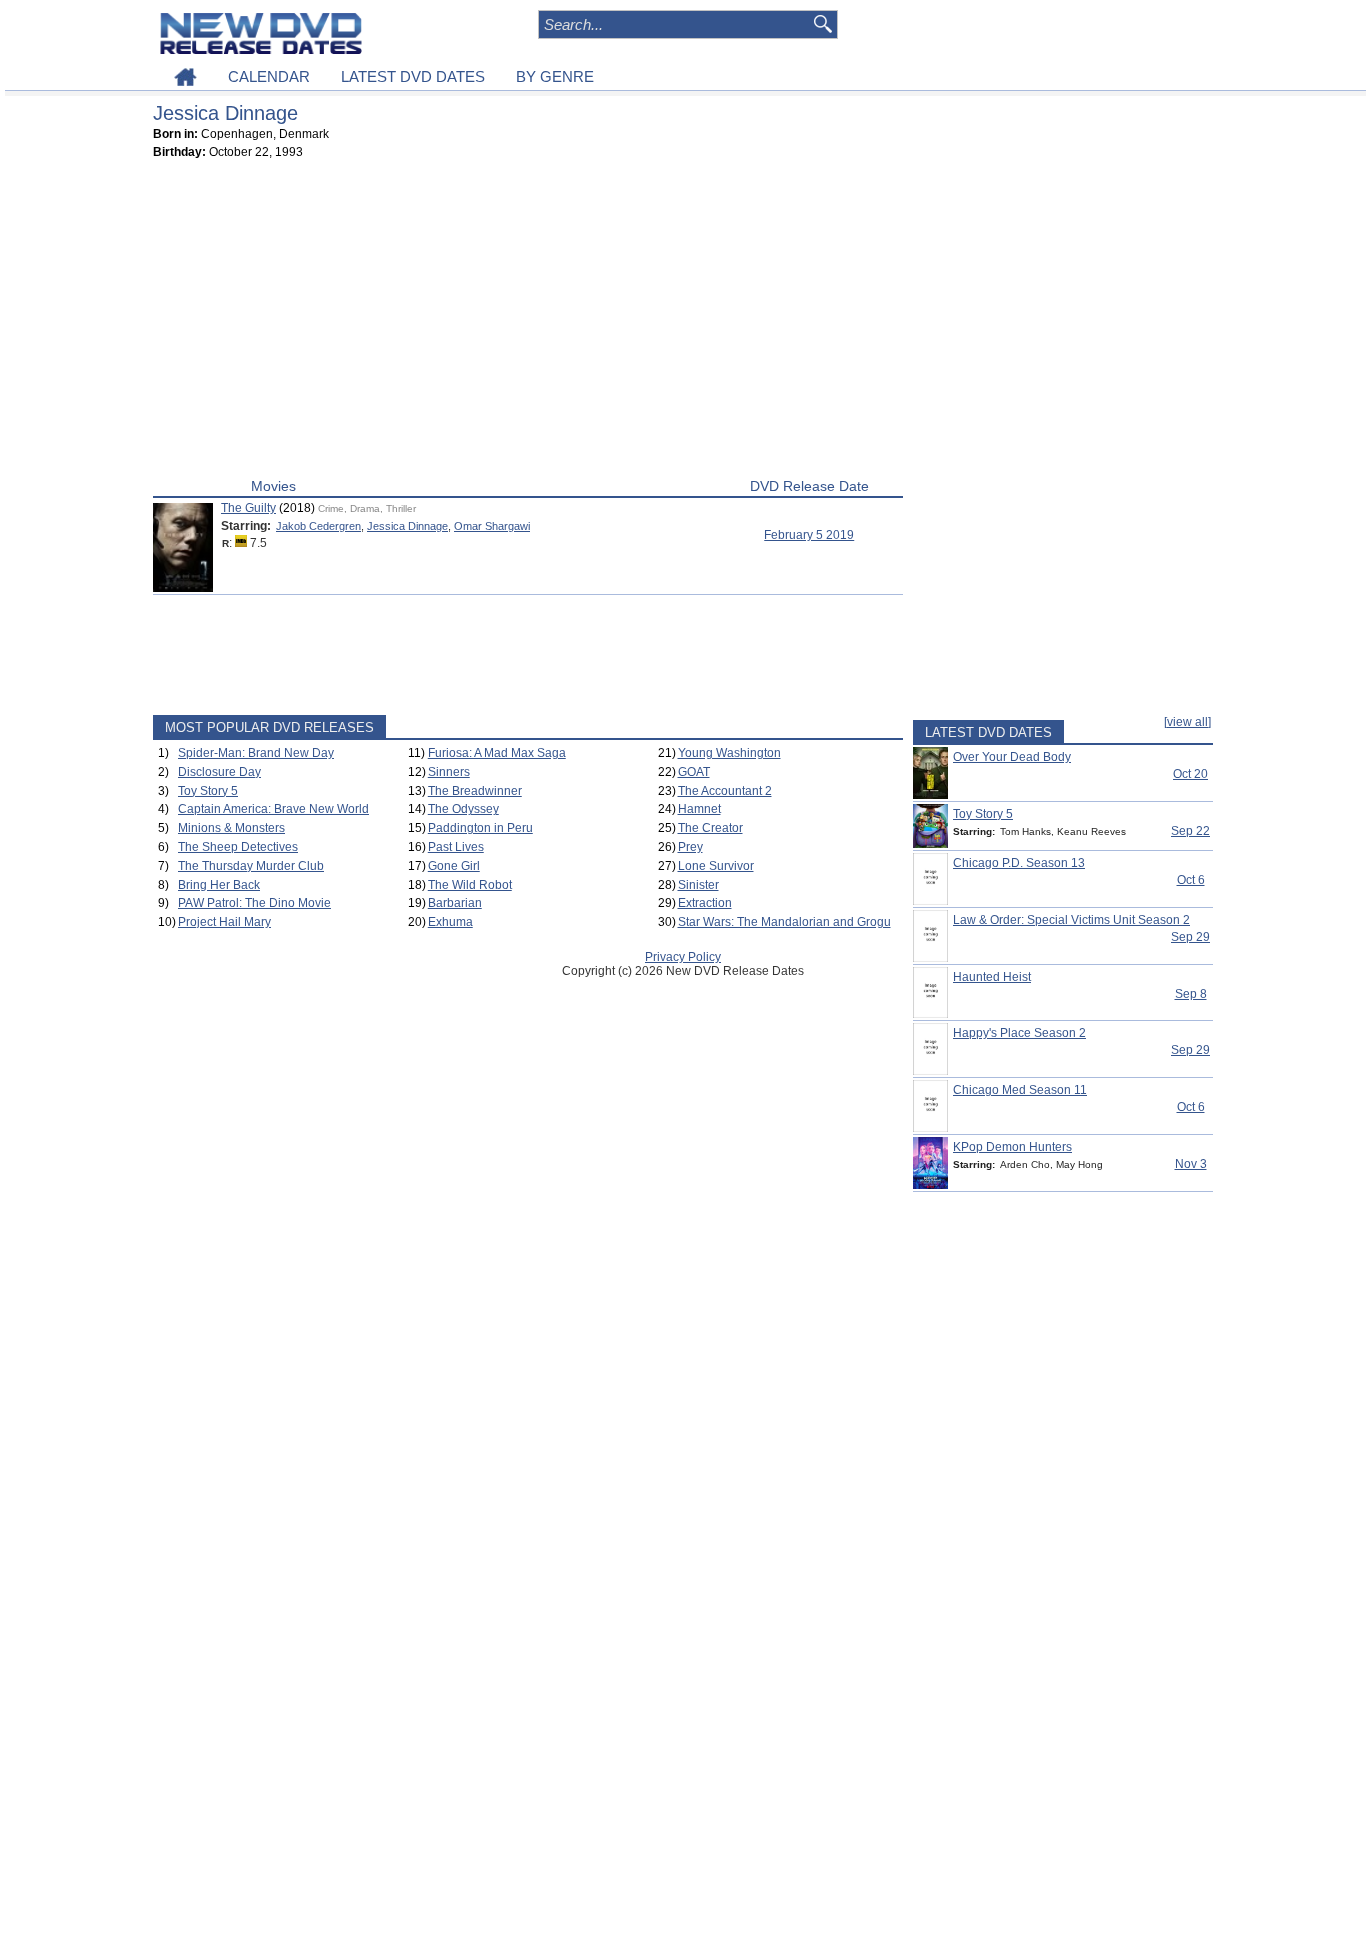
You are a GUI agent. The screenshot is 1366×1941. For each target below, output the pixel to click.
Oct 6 (1191, 880)
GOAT (694, 772)
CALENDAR (269, 76)
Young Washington (729, 753)
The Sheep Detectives (238, 847)
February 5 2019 (809, 535)
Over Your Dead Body (1012, 757)
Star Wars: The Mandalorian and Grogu (784, 922)
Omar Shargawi (492, 526)
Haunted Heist (992, 977)
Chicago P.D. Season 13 (1019, 863)
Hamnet (699, 809)
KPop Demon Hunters (1012, 1147)
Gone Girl (454, 866)
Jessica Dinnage (407, 526)
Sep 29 (1190, 937)
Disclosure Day (219, 772)
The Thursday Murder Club (251, 866)
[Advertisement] (528, 323)
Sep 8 (1191, 994)
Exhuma (450, 922)
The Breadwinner (475, 791)
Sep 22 (1190, 831)
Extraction (705, 903)
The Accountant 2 (725, 791)
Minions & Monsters (231, 828)
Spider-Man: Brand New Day (256, 753)
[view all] (1187, 722)
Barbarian (455, 903)
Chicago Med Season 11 (1020, 1090)
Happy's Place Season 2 (1019, 1033)
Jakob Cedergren (318, 526)
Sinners (449, 772)
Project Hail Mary (224, 922)
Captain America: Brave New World (273, 809)
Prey (690, 847)
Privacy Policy (683, 957)
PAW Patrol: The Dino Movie (254, 903)
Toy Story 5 (208, 791)
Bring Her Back (219, 885)
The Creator (710, 828)
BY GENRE (555, 76)
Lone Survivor (716, 866)
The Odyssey (463, 809)
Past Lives (456, 847)
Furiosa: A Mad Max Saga (497, 753)
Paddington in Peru (480, 828)
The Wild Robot (470, 885)
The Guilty (248, 508)
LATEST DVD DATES (413, 76)
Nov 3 (1191, 1164)
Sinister (698, 885)
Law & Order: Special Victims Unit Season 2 (1071, 920)
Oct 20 (1190, 774)
